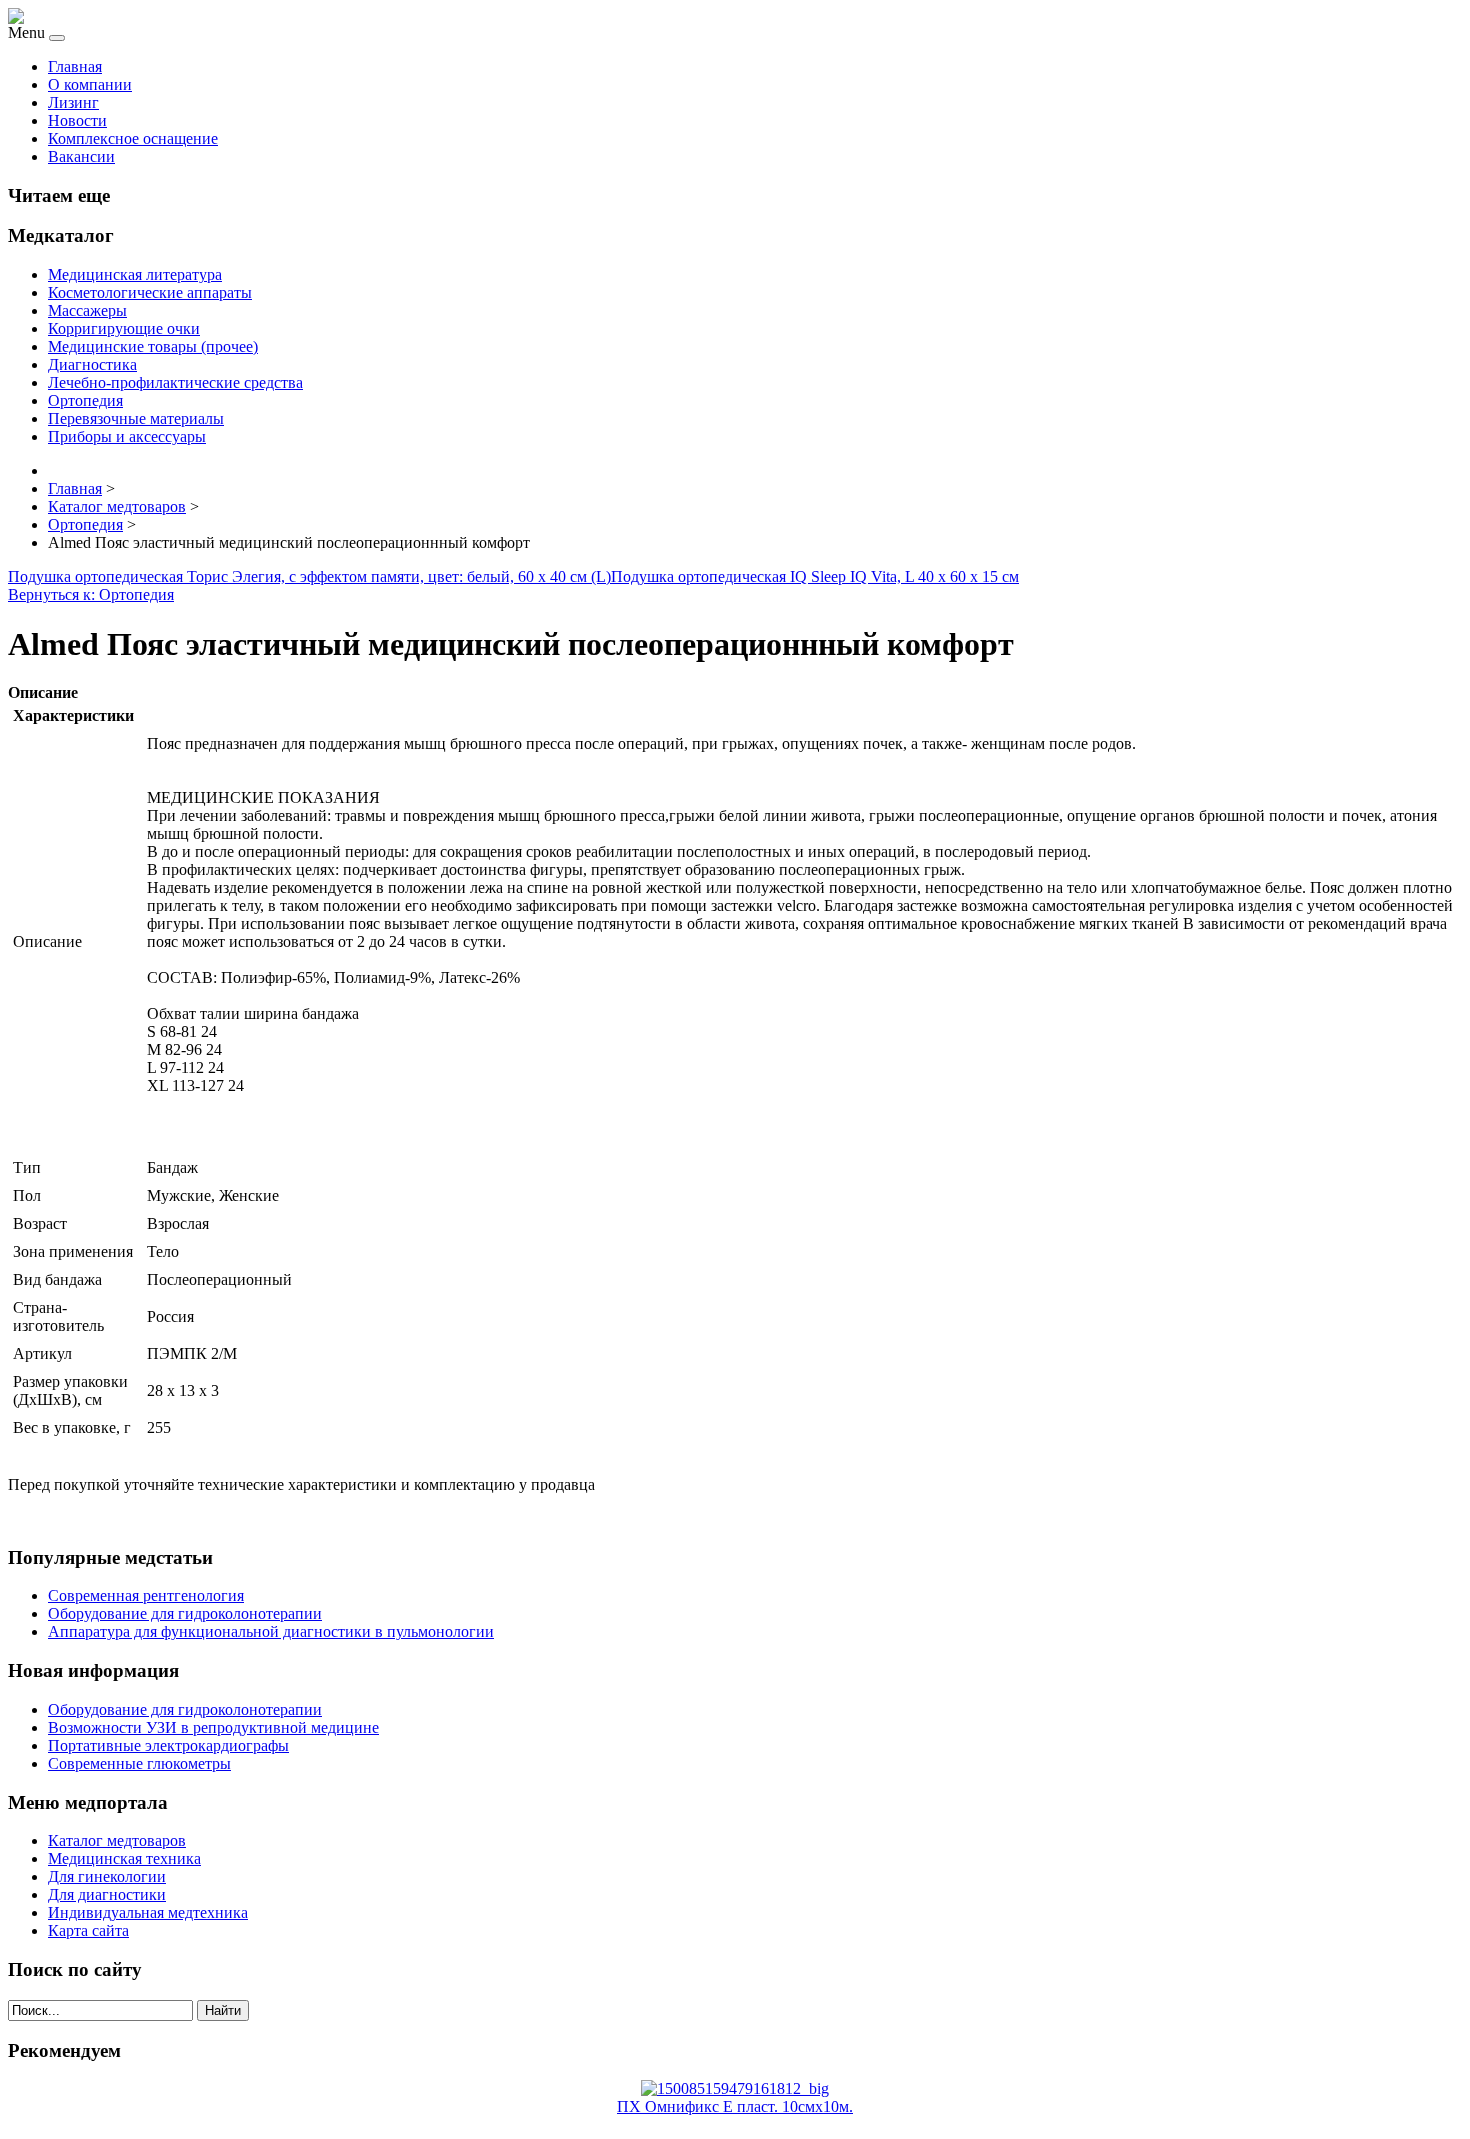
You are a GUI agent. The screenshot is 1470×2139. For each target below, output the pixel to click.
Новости (77, 120)
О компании (90, 84)
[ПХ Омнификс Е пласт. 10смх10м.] (735, 2088)
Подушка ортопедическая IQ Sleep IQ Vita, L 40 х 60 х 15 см (815, 576)
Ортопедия (85, 400)
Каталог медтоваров (117, 1840)
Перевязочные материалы (136, 418)
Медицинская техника (124, 1858)
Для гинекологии (107, 1876)
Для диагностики (107, 1894)
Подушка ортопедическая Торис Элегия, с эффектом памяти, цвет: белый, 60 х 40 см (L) (309, 576)
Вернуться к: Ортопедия (91, 594)
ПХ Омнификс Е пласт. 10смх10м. (735, 2106)
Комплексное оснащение (133, 138)
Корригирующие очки (124, 328)
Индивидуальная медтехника (148, 1912)
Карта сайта (88, 1930)
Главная (75, 66)
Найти (223, 2010)
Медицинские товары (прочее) (153, 346)
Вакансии (81, 156)
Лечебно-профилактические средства (175, 382)
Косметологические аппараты (150, 292)
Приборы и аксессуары (127, 436)
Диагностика (92, 364)
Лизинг (73, 102)
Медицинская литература (135, 274)
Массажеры (87, 310)
